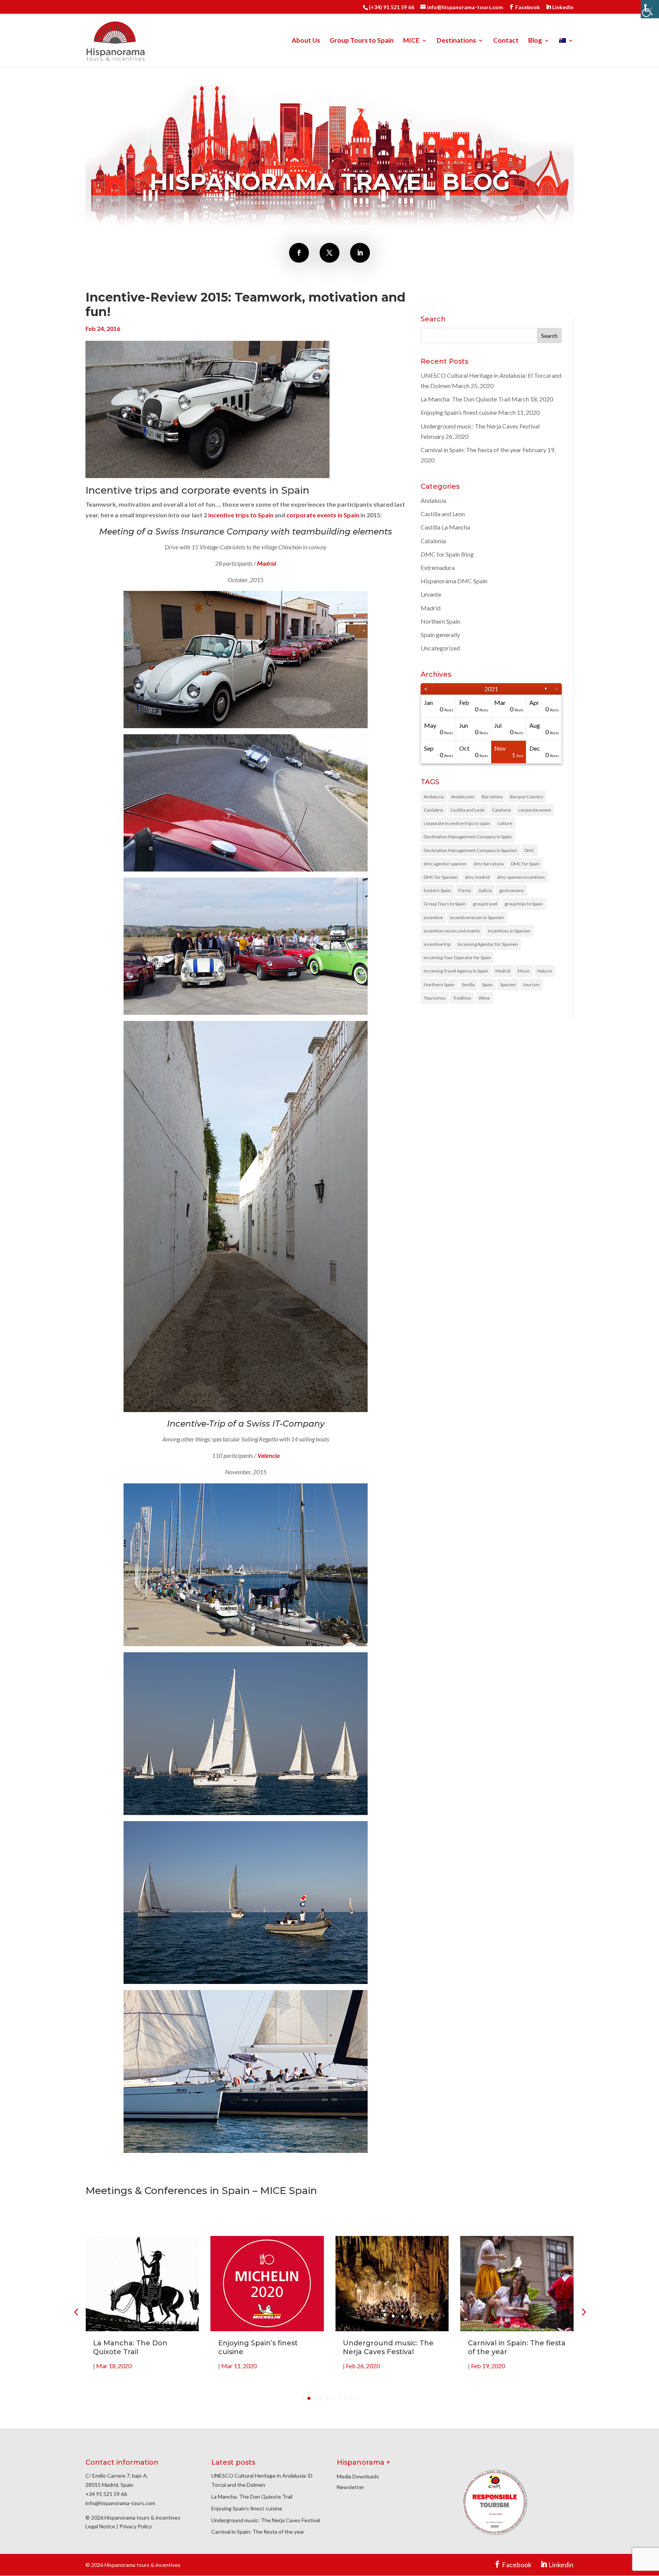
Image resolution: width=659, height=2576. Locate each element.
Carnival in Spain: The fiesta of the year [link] (471, 450)
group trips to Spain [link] (524, 904)
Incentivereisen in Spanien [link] (477, 917)
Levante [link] (431, 594)
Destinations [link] (456, 41)
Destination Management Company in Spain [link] (468, 837)
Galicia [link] (485, 890)
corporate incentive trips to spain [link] (457, 823)
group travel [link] (485, 904)
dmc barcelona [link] (489, 864)
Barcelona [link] (492, 797)
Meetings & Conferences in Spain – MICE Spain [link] (201, 2191)
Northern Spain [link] (440, 621)
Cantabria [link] (433, 810)
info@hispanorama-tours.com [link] (120, 2503)
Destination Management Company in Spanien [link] (470, 850)
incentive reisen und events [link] (452, 931)
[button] (583, 2312)
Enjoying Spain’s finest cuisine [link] (459, 412)
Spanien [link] (508, 985)
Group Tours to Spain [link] (362, 41)
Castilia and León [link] (468, 810)
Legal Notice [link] (100, 2526)
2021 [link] (491, 689)
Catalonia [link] (433, 541)
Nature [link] (545, 971)
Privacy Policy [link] (136, 2526)
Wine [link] (484, 998)
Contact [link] (506, 41)
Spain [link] (487, 985)
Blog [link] (535, 41)
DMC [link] (530, 850)
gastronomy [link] (512, 890)
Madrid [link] (431, 608)
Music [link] (524, 971)
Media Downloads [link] (358, 2476)
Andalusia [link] (433, 500)
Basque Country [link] (526, 797)
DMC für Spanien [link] (441, 877)
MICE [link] (411, 41)
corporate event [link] (535, 810)
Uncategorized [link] (440, 648)
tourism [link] (531, 985)
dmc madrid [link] (477, 877)
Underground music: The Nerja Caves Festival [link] (480, 426)
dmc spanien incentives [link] (521, 877)
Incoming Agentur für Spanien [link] (488, 944)
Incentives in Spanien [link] (509, 931)
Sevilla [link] (468, 985)
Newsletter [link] (350, 2487)
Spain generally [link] (440, 635)
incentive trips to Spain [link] (241, 515)
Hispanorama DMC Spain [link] (454, 581)
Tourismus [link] (435, 998)
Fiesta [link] (465, 890)
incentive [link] (433, 917)
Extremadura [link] (438, 567)
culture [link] (505, 823)
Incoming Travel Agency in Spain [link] (456, 971)
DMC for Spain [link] (525, 864)
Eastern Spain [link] (437, 890)
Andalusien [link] (463, 797)
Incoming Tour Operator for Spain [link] (457, 957)
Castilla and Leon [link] (443, 514)
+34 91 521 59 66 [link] (106, 2494)
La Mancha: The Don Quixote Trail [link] (465, 399)
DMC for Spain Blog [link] (447, 554)
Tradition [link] (462, 998)
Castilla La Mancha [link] (445, 527)
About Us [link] (306, 41)
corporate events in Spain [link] (323, 515)
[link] (650, 9)
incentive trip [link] (437, 944)
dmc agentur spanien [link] (445, 864)
